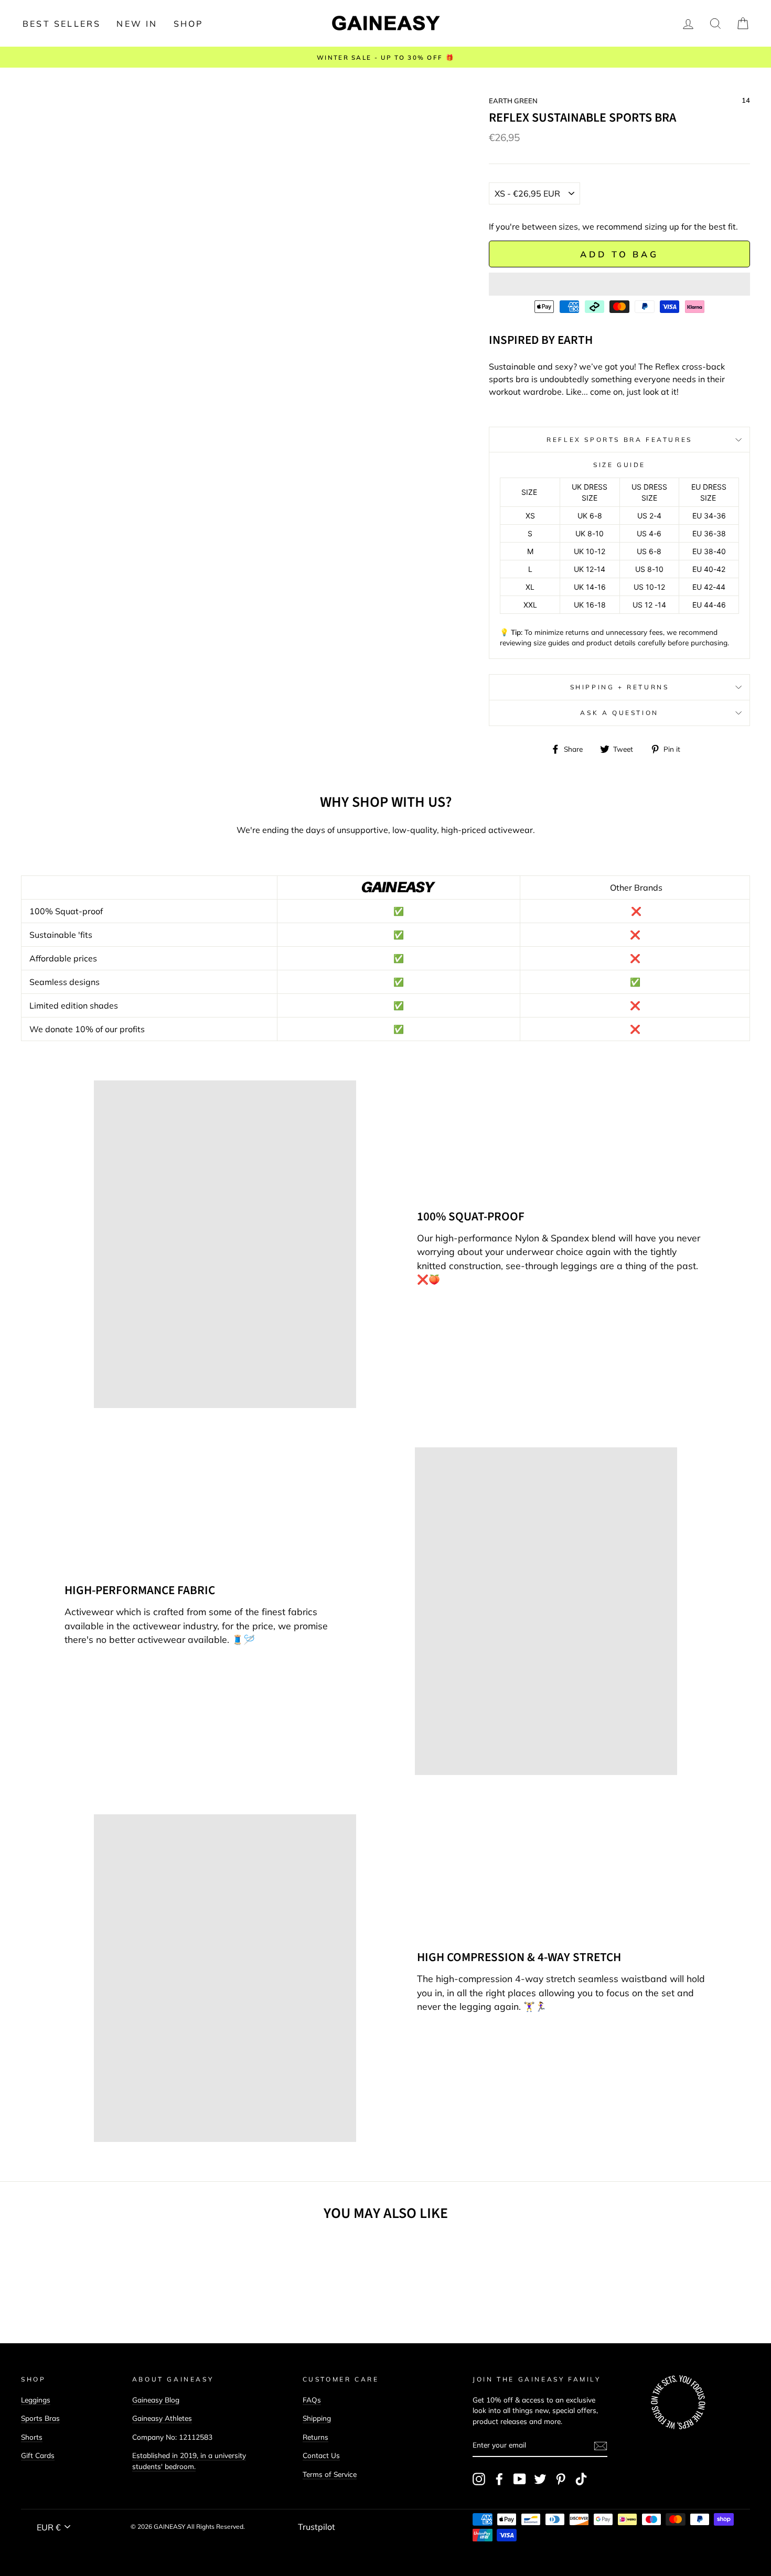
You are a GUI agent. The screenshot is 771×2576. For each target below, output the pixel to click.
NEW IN (137, 24)
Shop (189, 24)
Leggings (36, 2400)
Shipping (317, 2418)
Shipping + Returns (620, 687)
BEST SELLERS (62, 24)
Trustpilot (317, 2527)
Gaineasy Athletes (162, 2418)
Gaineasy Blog (156, 2400)
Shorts (32, 2437)
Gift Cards (38, 2455)
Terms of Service (330, 2474)
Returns (315, 2437)
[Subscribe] (601, 2445)
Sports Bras (40, 2418)
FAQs (312, 2400)
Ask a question (619, 713)
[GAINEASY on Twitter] (540, 2479)
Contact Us (321, 2455)
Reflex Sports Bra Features (619, 440)
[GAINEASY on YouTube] (520, 2479)
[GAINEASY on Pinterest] (561, 2479)
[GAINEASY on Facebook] (499, 2479)
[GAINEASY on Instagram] (479, 2479)
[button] (619, 284)
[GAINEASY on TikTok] (581, 2479)
